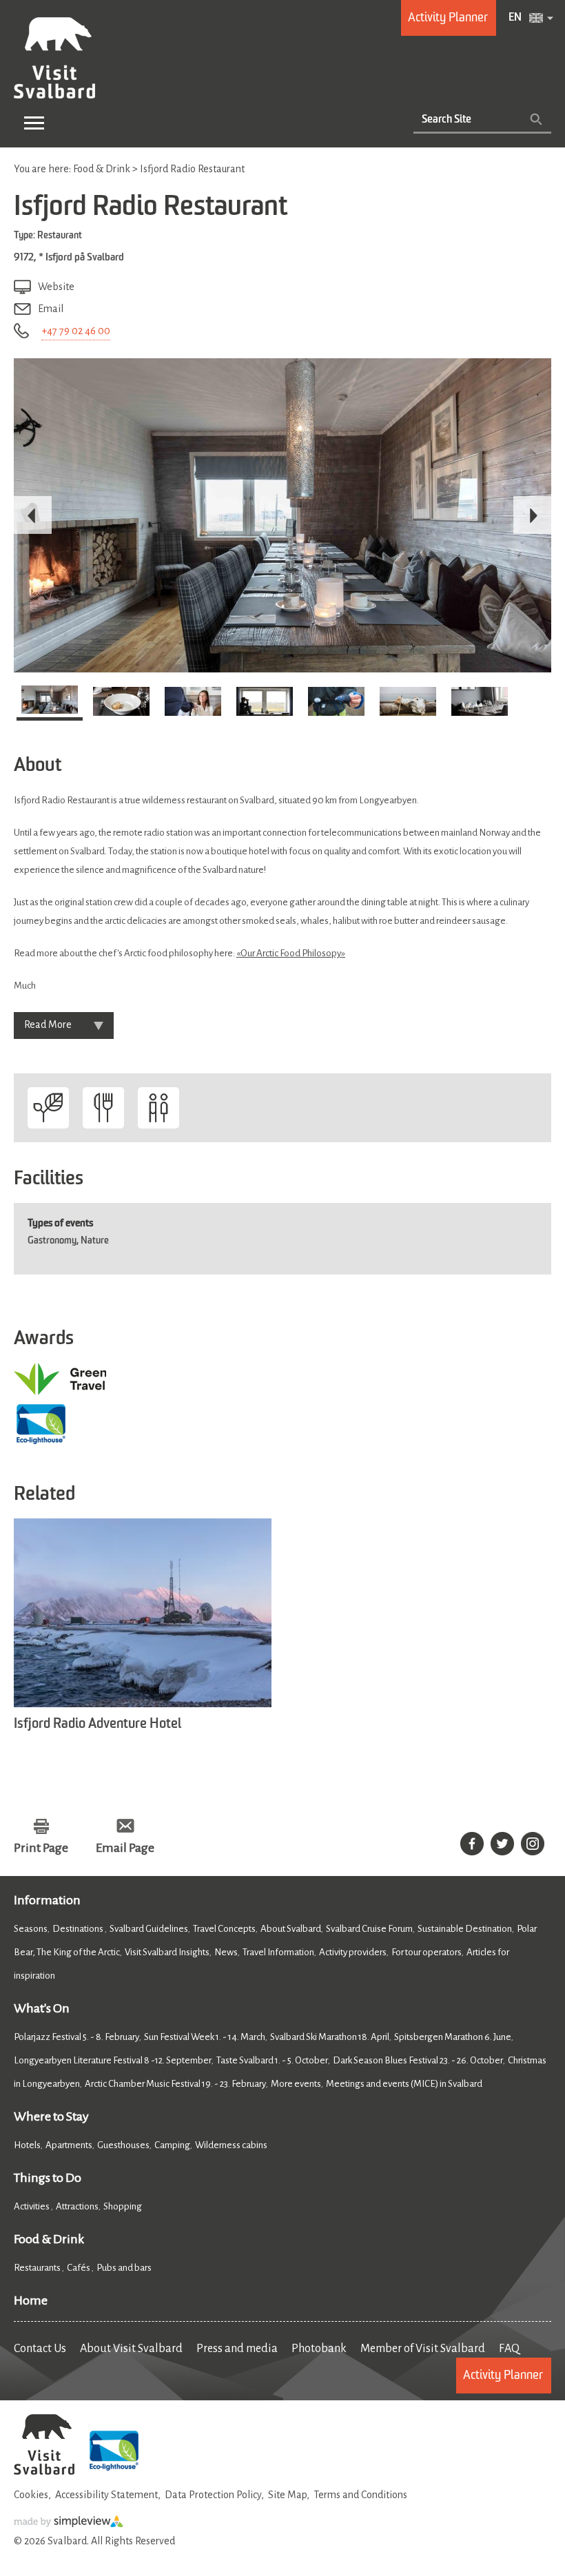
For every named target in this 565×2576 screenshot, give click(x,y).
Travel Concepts (224, 1929)
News (226, 1952)
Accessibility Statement (106, 2495)
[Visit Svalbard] (44, 2472)
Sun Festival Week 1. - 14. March (205, 2037)
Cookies (31, 2495)
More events (296, 2084)
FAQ (509, 2349)
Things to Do (48, 2178)
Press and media (237, 2349)
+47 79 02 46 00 (76, 331)
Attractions (77, 2206)
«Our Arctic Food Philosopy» (291, 953)
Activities (32, 2206)
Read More (48, 1024)
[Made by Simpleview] (69, 2524)
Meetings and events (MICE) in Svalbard (404, 2084)
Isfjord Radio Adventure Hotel (97, 1724)
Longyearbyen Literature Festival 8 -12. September (113, 2060)
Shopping (123, 2206)
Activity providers (353, 1952)
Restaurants (38, 2268)
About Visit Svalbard (131, 2349)
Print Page (41, 1848)
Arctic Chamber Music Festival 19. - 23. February (175, 2084)
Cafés (79, 2268)
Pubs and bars (125, 2268)
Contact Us (40, 2349)
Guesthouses (123, 2145)
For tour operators (427, 1952)
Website (56, 287)
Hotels (27, 2145)
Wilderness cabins (231, 2145)
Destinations (79, 1929)
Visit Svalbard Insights (167, 1952)
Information (47, 1900)
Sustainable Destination (465, 1929)
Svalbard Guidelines (149, 1929)
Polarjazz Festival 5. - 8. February (76, 2037)
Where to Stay (51, 2116)
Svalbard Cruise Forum (369, 1929)
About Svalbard (291, 1929)
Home (31, 2300)
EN (515, 18)
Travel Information (278, 1952)
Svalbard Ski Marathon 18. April (330, 2037)
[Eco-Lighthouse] (114, 2472)
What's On (42, 2008)
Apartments (69, 2145)
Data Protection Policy (213, 2495)
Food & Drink (49, 2239)
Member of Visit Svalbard (423, 2349)
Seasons (31, 1929)
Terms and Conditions (360, 2495)
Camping (172, 2145)
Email (51, 309)
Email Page (125, 1848)
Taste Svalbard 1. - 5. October (272, 2060)
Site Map (287, 2495)
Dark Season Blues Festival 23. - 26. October (418, 2060)
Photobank (319, 2349)
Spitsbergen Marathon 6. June (453, 2037)
